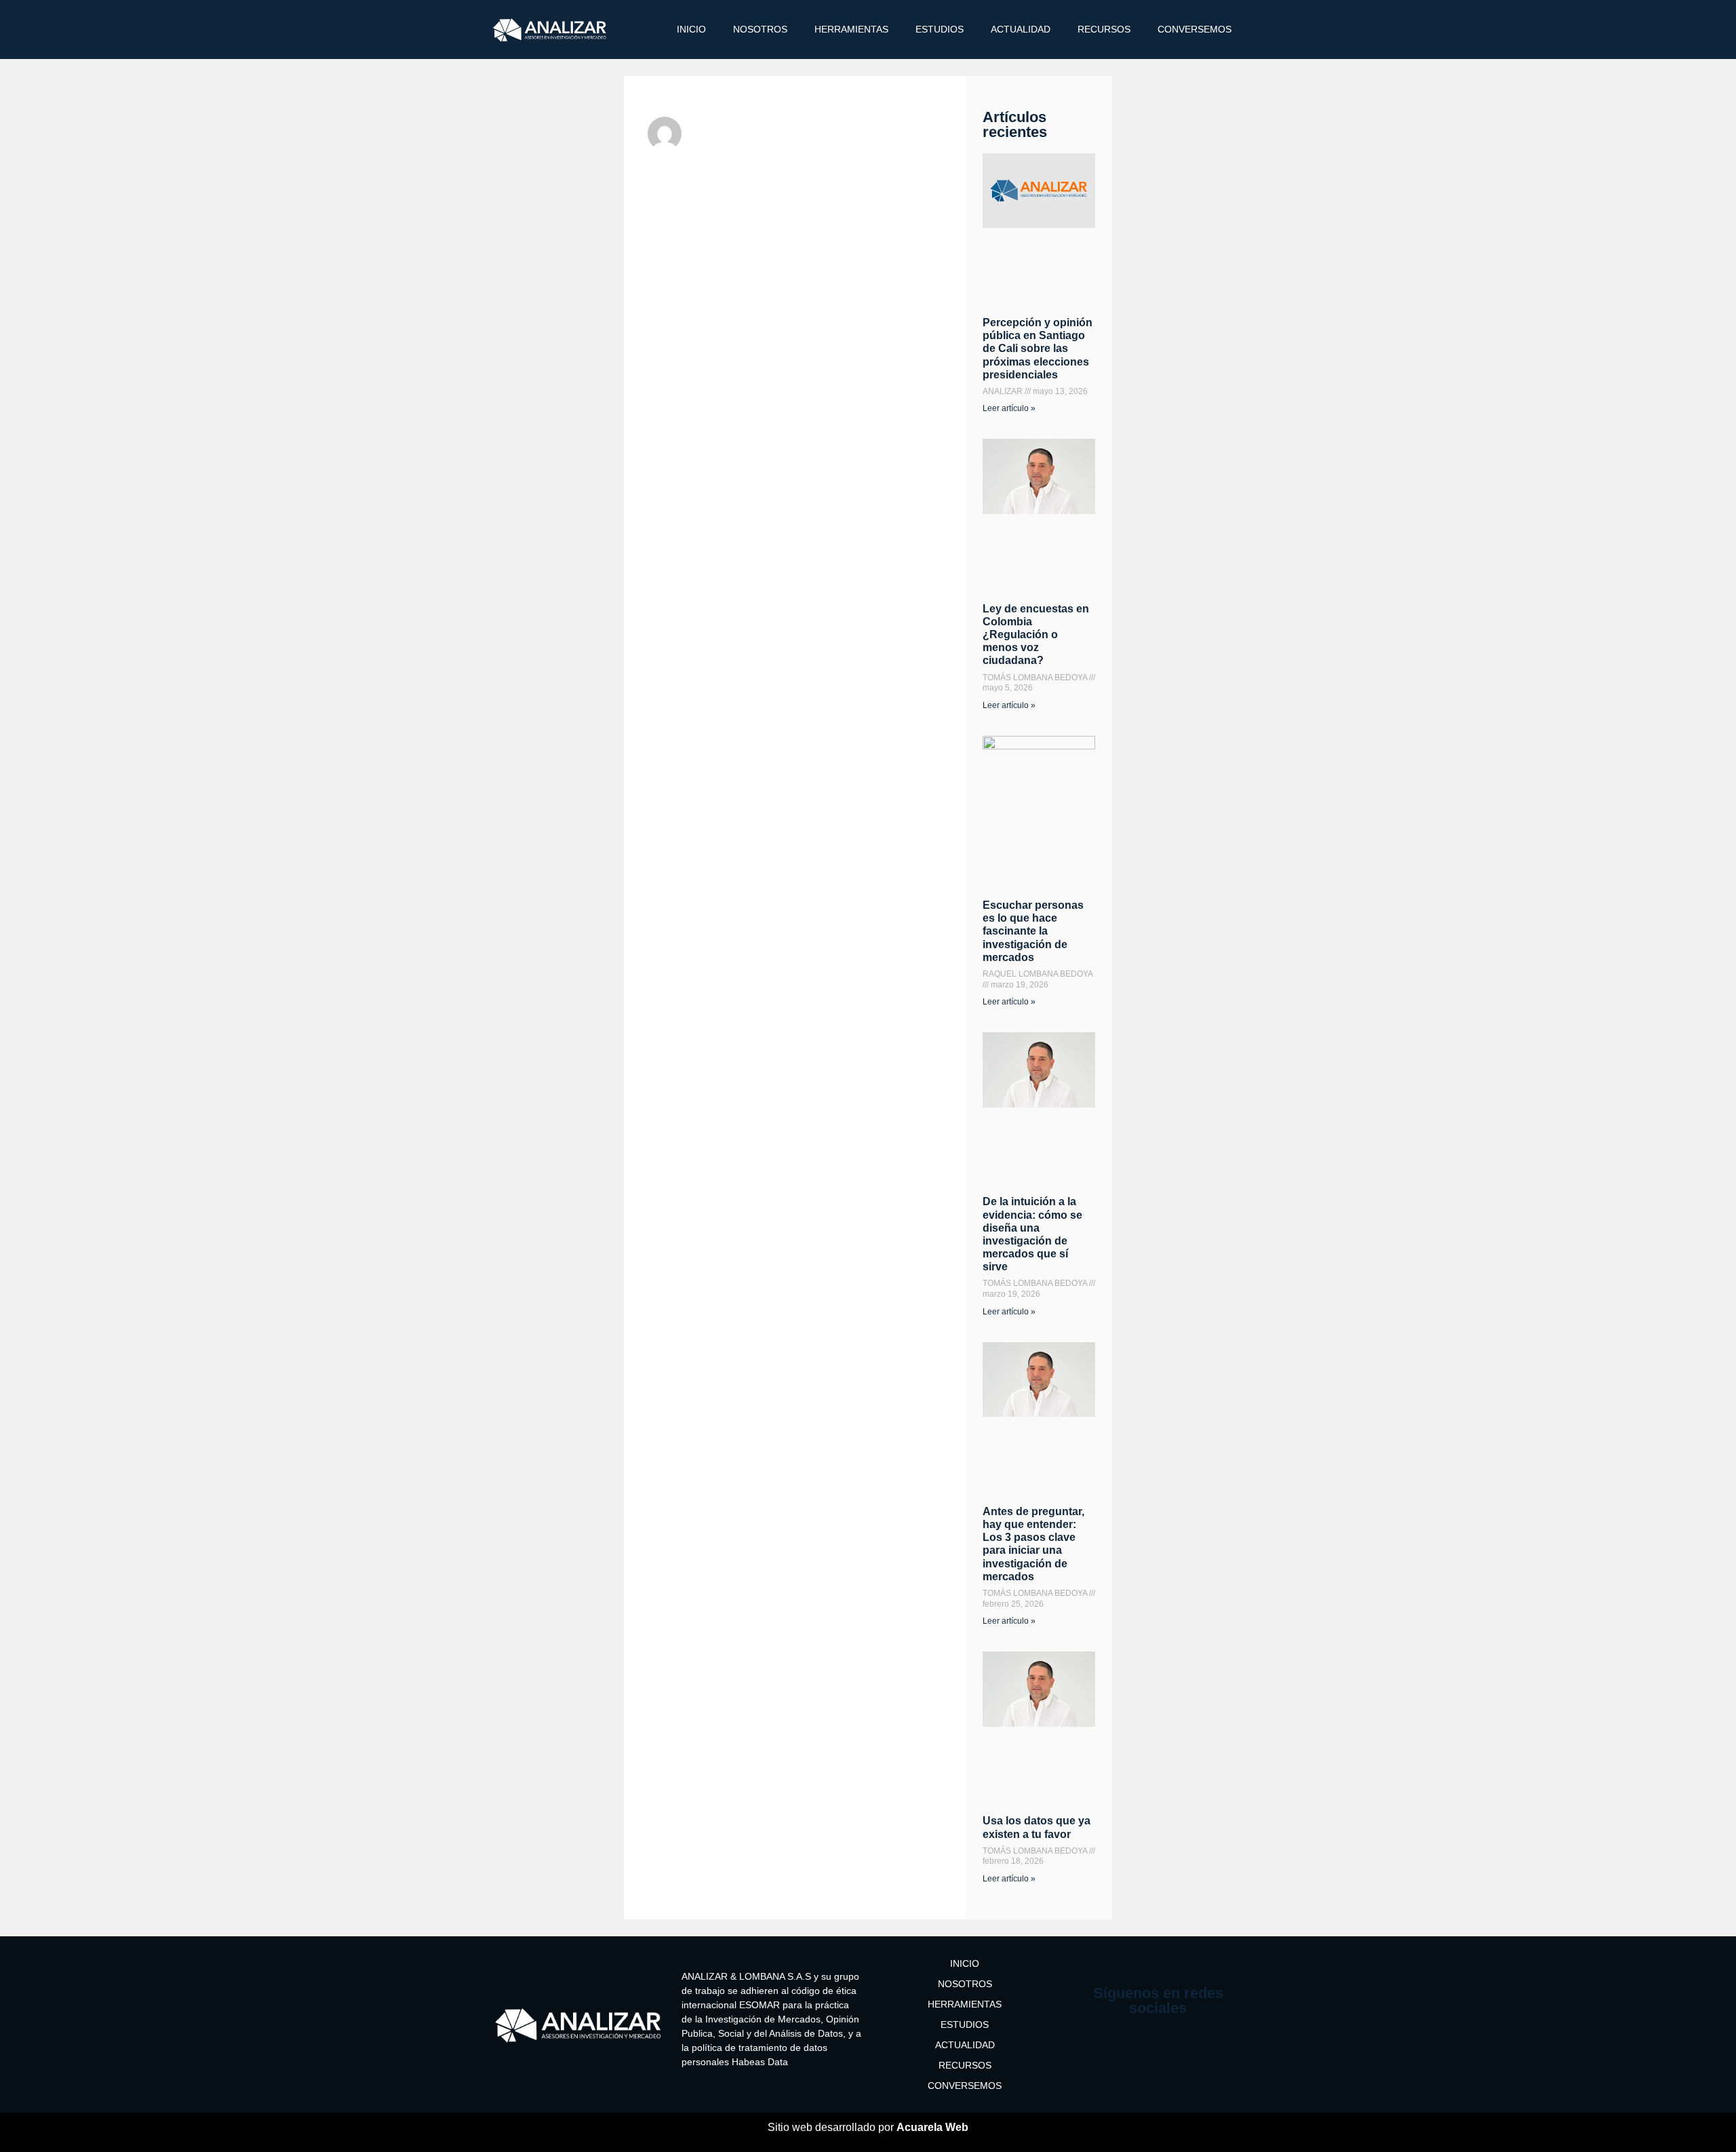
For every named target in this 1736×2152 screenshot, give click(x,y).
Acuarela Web (932, 2127)
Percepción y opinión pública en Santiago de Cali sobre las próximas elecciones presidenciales (1038, 349)
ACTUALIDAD (1021, 29)
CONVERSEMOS (1195, 29)
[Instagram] (1158, 2046)
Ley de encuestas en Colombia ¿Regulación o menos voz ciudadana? (1036, 635)
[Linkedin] (1192, 2046)
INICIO (691, 29)
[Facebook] (1124, 2046)
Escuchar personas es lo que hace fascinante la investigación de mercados (1033, 931)
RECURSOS (1104, 29)
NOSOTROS (760, 29)
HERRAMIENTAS (851, 29)
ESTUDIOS (940, 29)
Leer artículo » (1009, 408)
